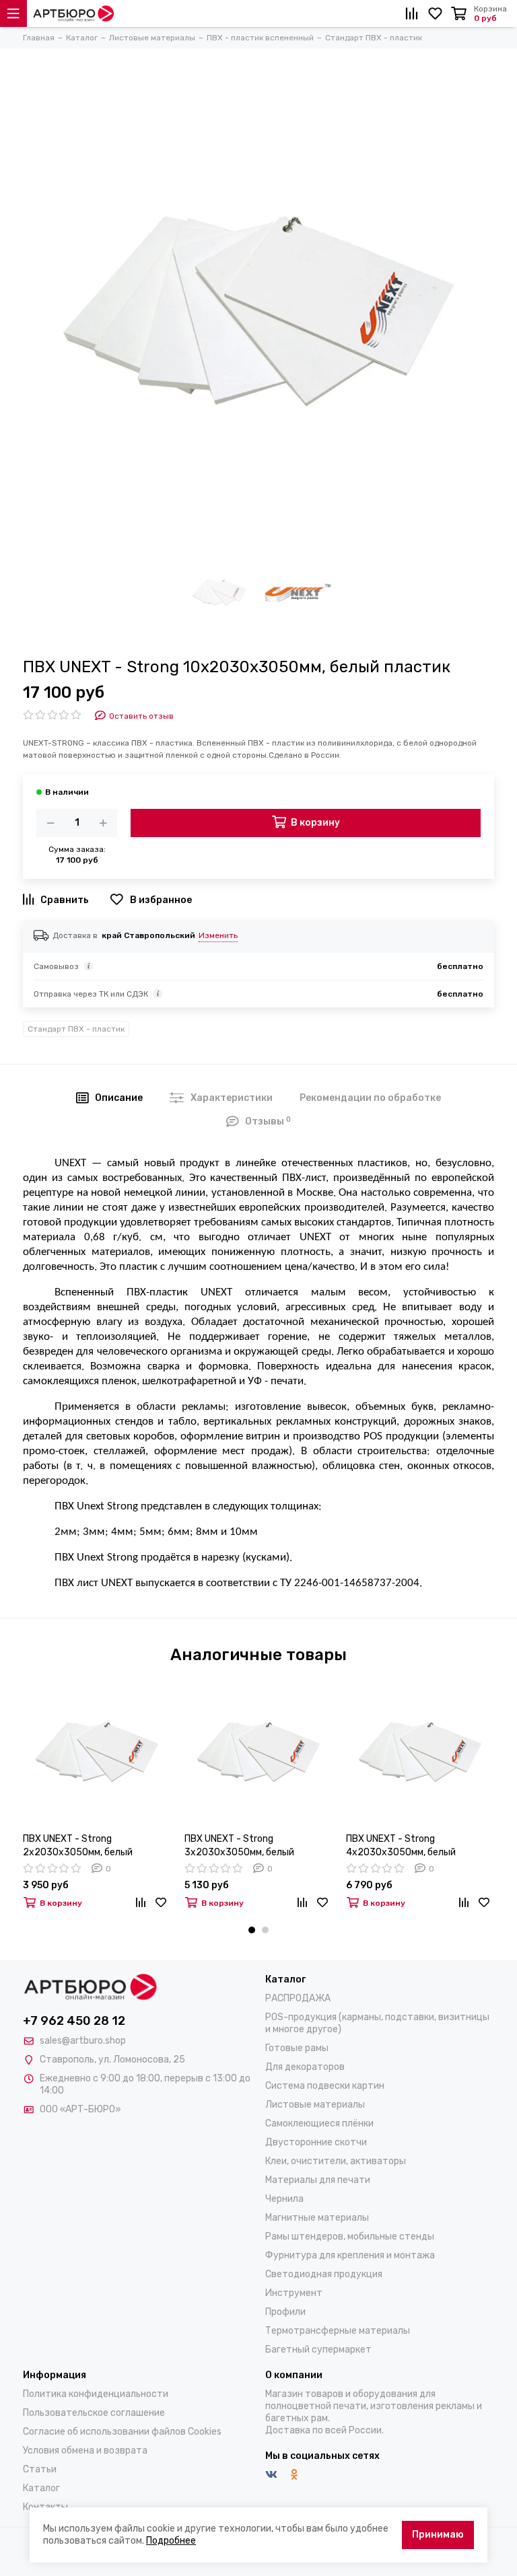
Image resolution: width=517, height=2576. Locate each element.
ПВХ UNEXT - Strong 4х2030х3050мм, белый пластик (401, 1846)
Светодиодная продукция (324, 2274)
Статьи (40, 2469)
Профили (285, 2312)
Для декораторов (305, 2067)
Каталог (41, 2488)
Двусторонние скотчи (316, 2142)
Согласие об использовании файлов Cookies (122, 2432)
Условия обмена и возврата (85, 2450)
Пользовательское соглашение (94, 2413)
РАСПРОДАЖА (298, 1998)
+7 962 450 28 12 (74, 2021)
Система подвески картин (325, 2086)
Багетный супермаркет (318, 2350)
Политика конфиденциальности (96, 2394)
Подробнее (171, 2541)
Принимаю (438, 2535)
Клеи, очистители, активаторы (336, 2161)
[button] (252, 1930)
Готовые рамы (297, 2048)
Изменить (218, 935)
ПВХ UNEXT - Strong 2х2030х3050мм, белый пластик (78, 1846)
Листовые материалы (315, 2105)
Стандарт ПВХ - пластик (76, 1029)
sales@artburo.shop (83, 2041)
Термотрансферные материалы (338, 2331)
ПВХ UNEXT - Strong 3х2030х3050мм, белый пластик (239, 1846)
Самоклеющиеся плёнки (319, 2123)
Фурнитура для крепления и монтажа (350, 2255)
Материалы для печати (318, 2180)
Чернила (284, 2199)
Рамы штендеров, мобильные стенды (350, 2237)
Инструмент (294, 2293)
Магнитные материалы (317, 2218)
